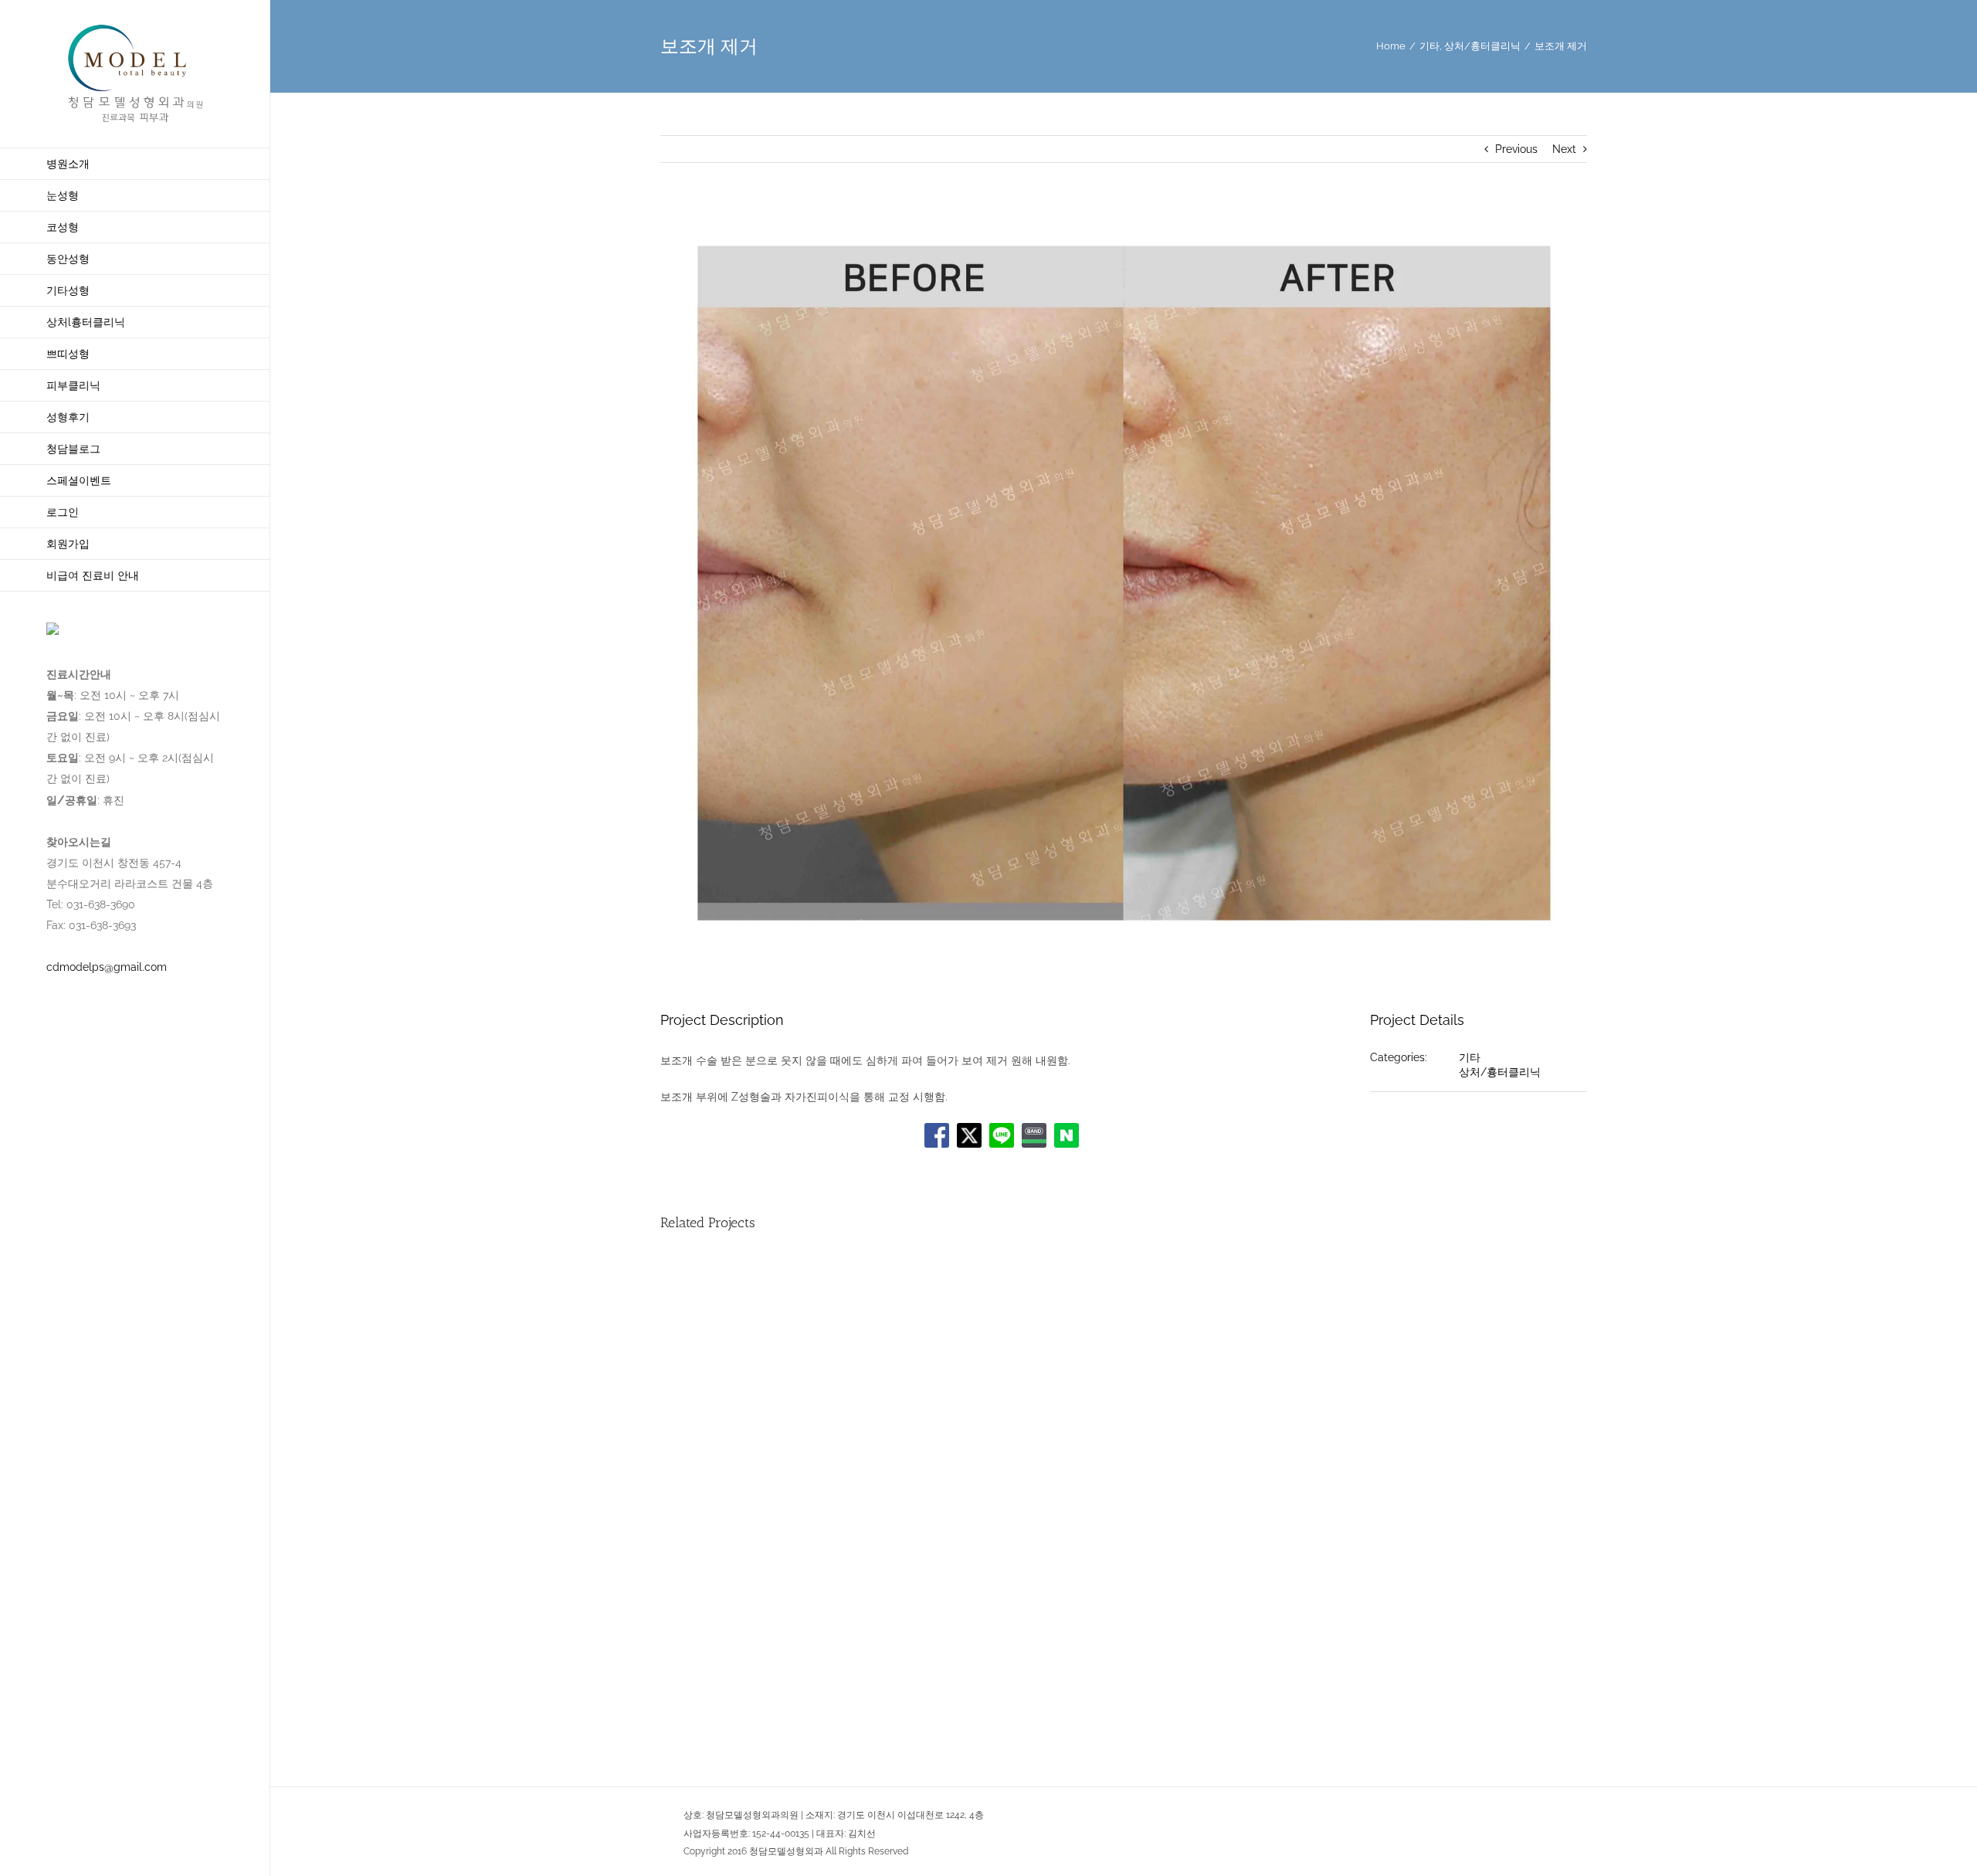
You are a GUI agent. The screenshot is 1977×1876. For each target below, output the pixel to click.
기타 (1470, 1057)
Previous (1516, 149)
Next (1564, 149)
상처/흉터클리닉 (1500, 1072)
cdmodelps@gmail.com (107, 967)
